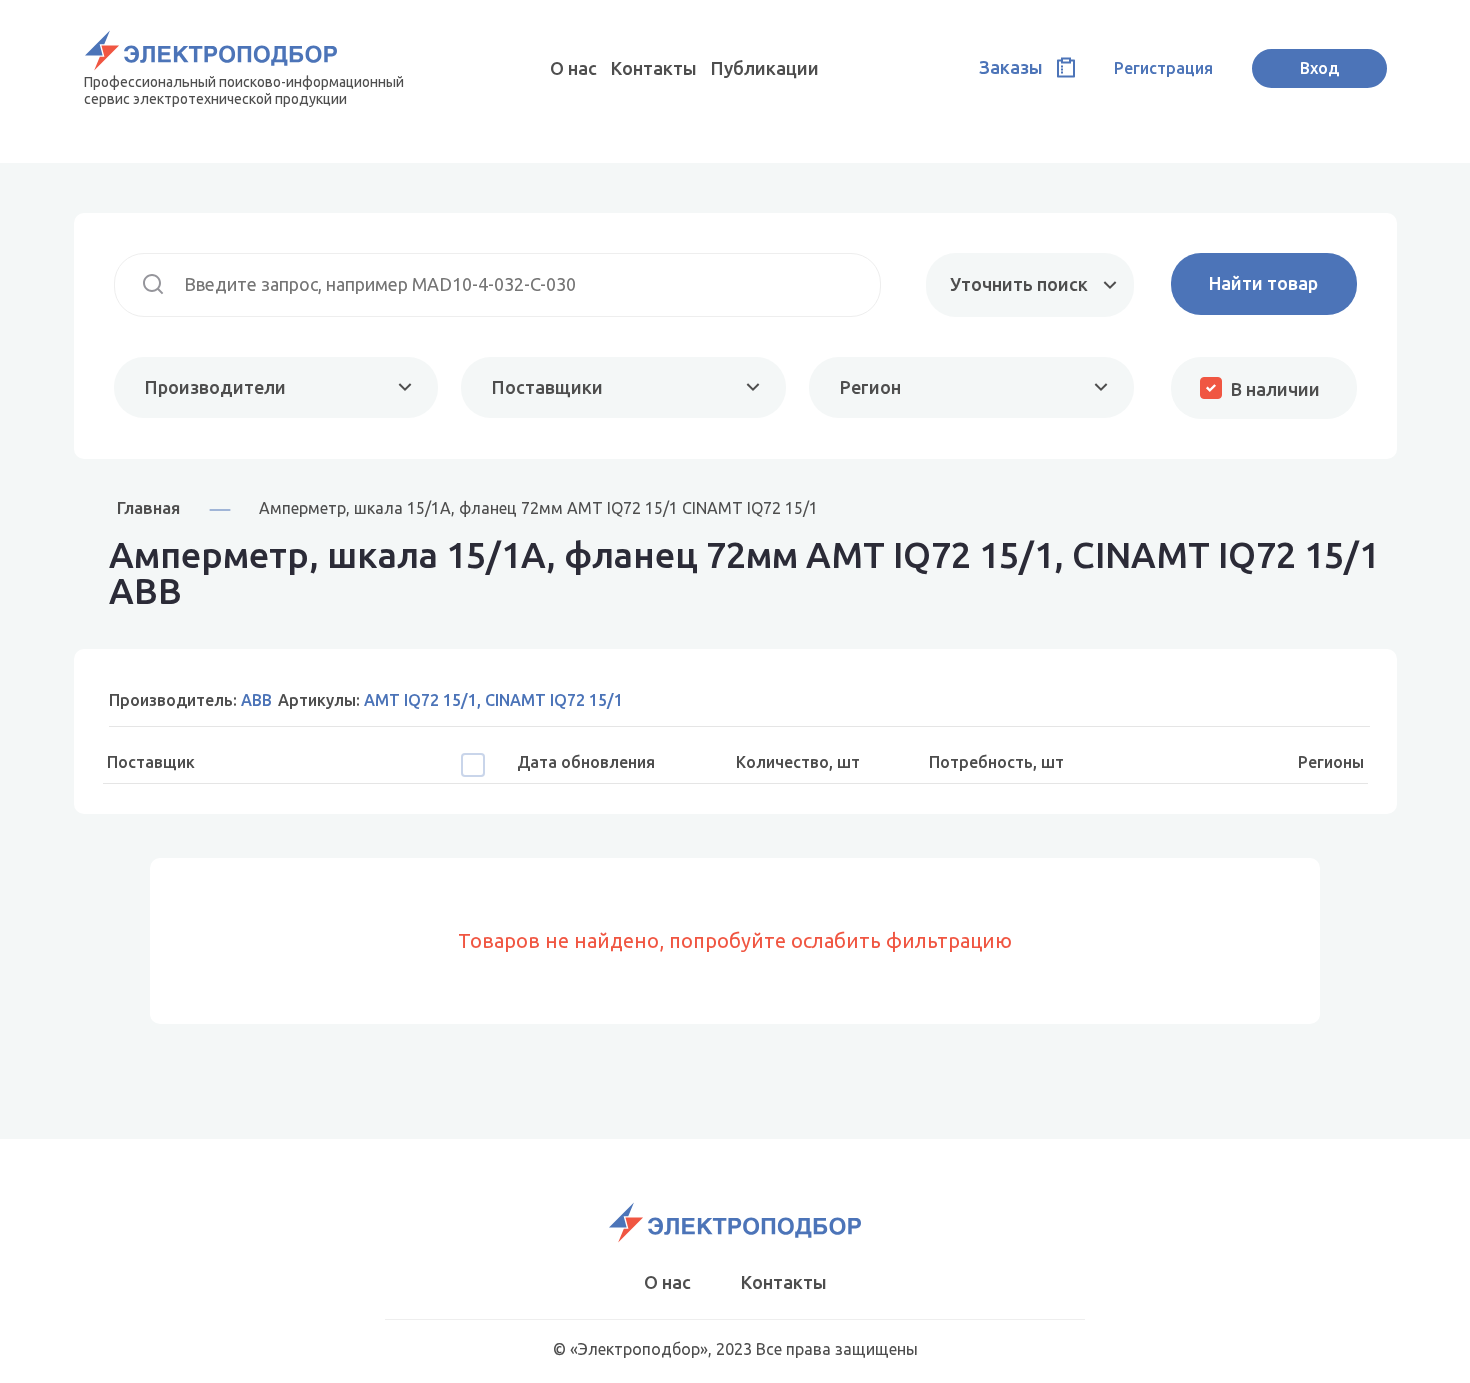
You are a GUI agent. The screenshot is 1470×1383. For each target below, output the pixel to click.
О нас (573, 68)
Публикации (765, 68)
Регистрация (1163, 68)
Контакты (654, 68)
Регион (870, 387)
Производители (215, 387)
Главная (148, 507)
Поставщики (547, 387)
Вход (1319, 68)
